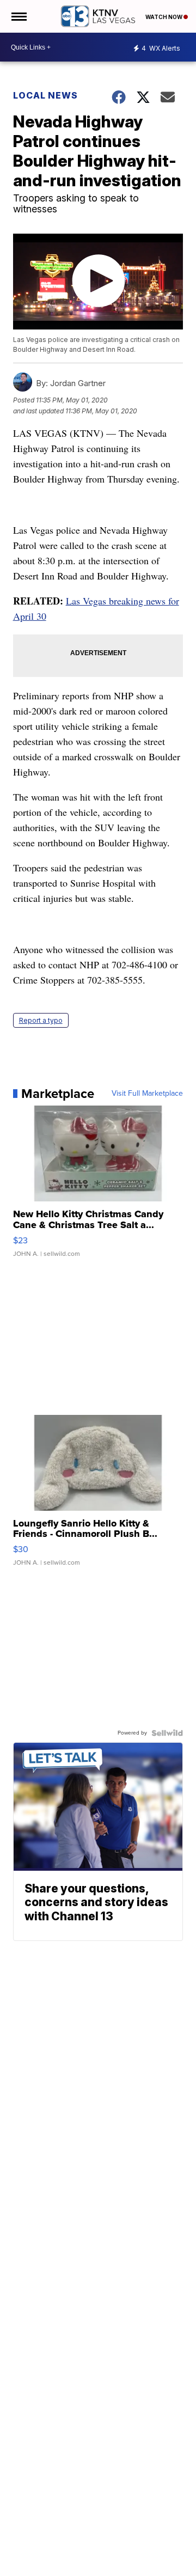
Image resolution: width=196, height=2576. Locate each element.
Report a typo (41, 1020)
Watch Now (164, 17)
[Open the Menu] (18, 16)
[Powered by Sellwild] (167, 1733)
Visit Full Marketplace (147, 1094)
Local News (45, 95)
